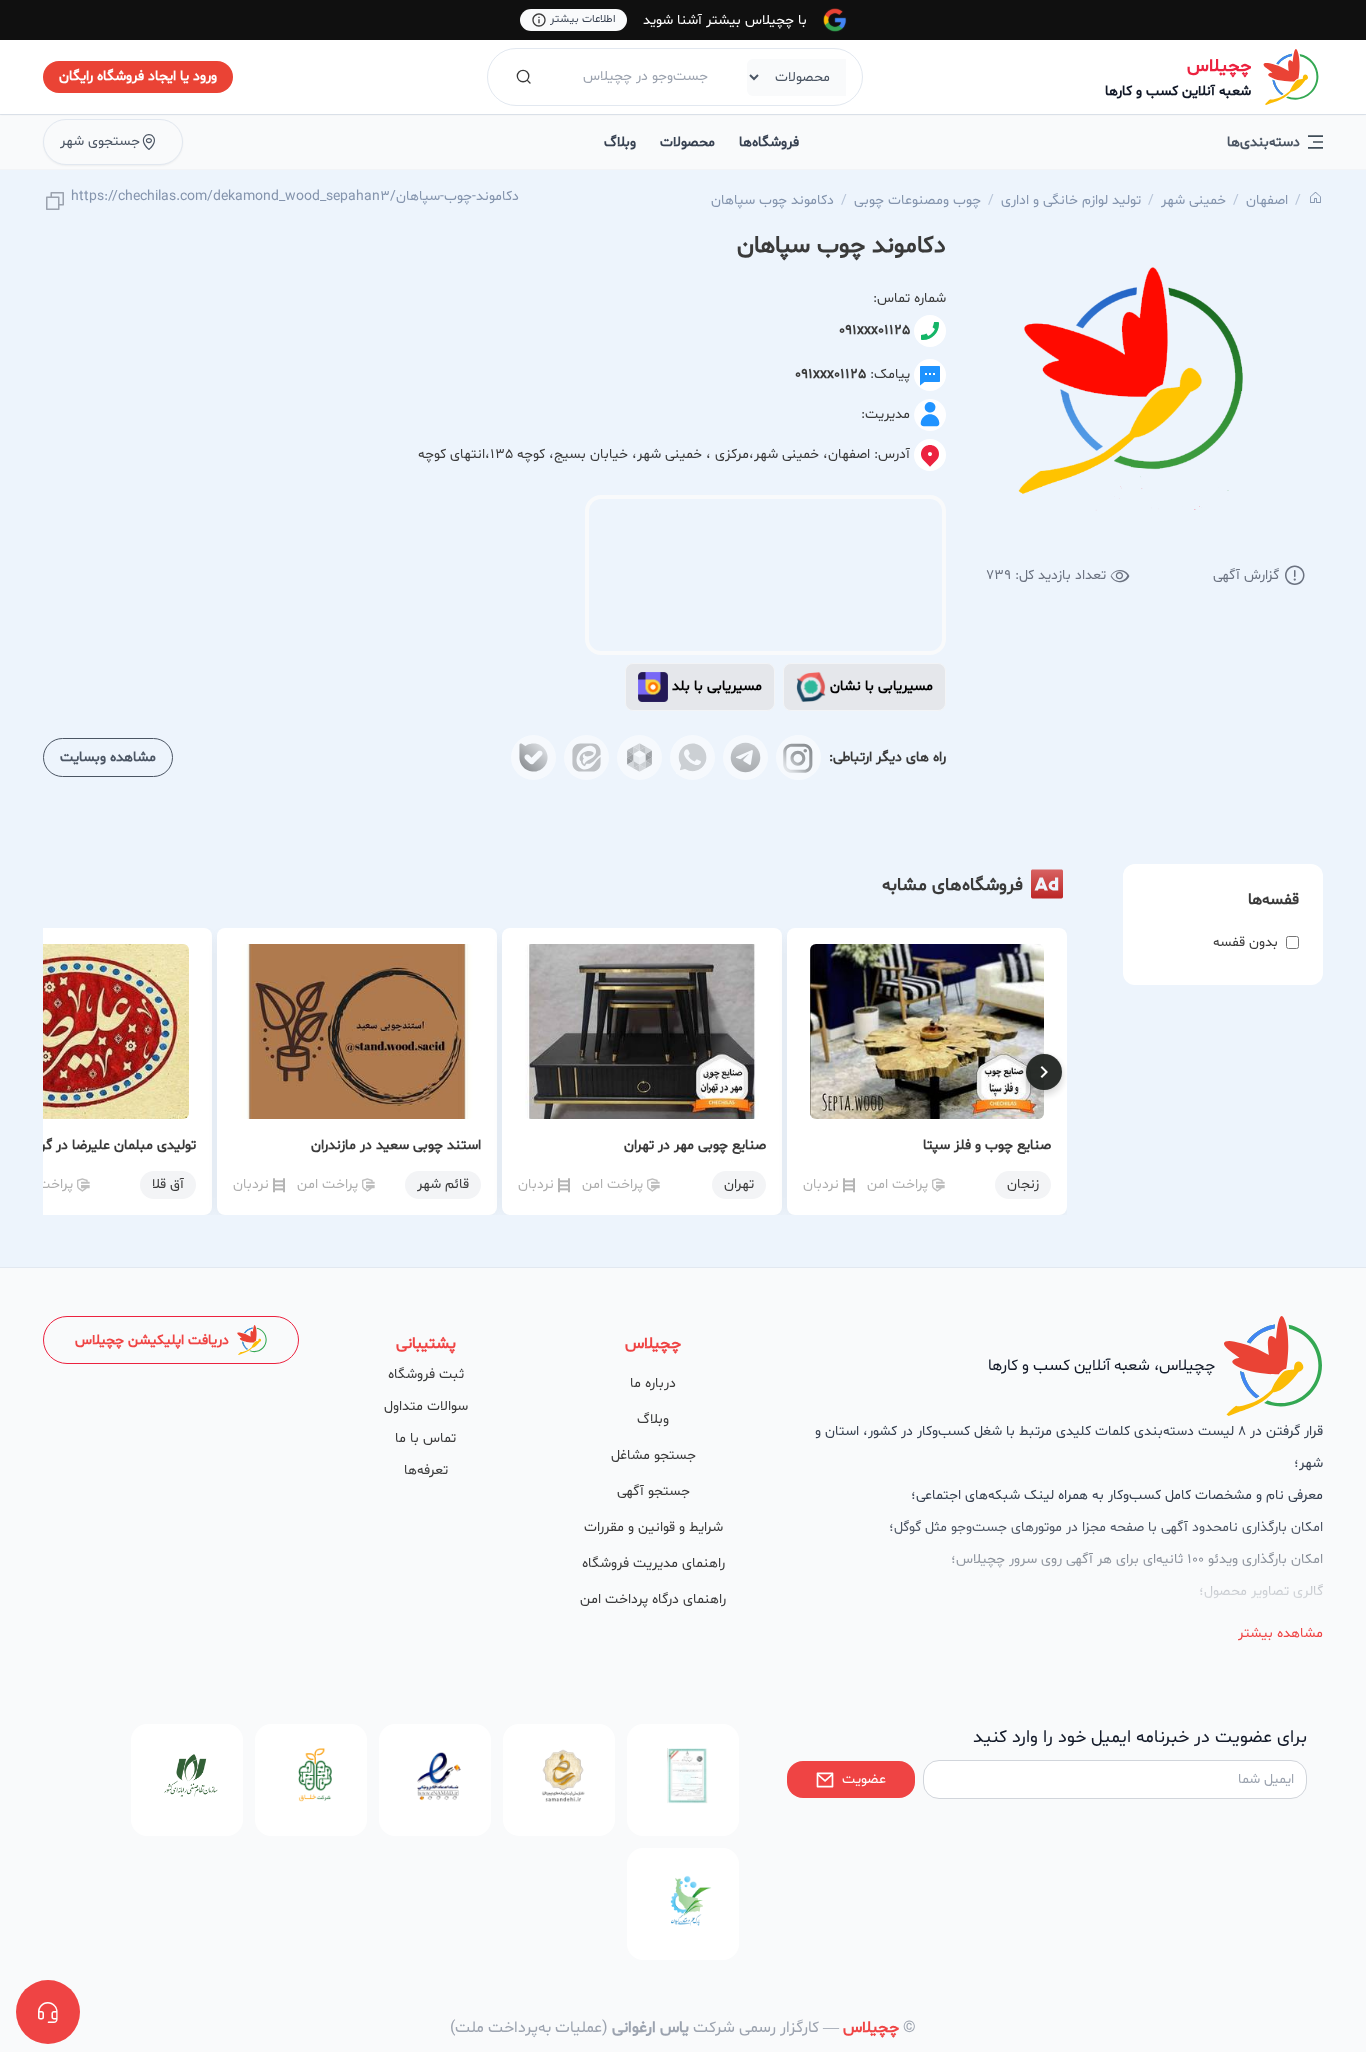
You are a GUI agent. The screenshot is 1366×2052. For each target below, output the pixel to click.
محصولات (687, 142)
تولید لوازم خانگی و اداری (1071, 200)
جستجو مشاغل (653, 1455)
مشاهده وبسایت (108, 757)
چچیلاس (1219, 66)
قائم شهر (443, 1184)
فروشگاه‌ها (769, 142)
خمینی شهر (1193, 200)
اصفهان (1267, 200)
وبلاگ (620, 142)
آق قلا (168, 1184)
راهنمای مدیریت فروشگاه (653, 1563)
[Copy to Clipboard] (55, 202)
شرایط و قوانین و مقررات (653, 1527)
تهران (739, 1184)
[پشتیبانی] (48, 2012)
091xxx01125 (874, 330)
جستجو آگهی (653, 1491)
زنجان (1023, 1184)
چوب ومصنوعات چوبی (917, 200)
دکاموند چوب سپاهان (772, 200)
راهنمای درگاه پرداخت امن (653, 1599)
